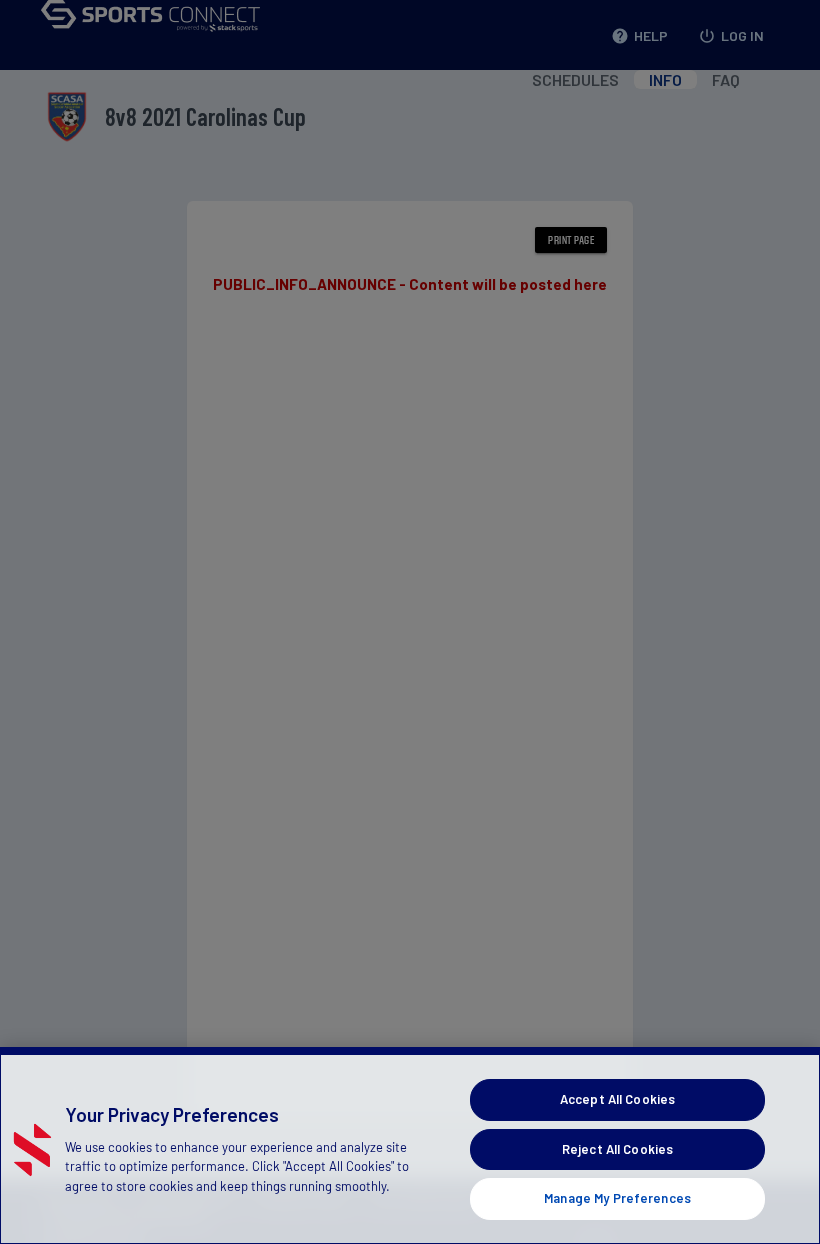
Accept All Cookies (617, 1099)
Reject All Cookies (617, 1149)
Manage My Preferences (617, 1198)
